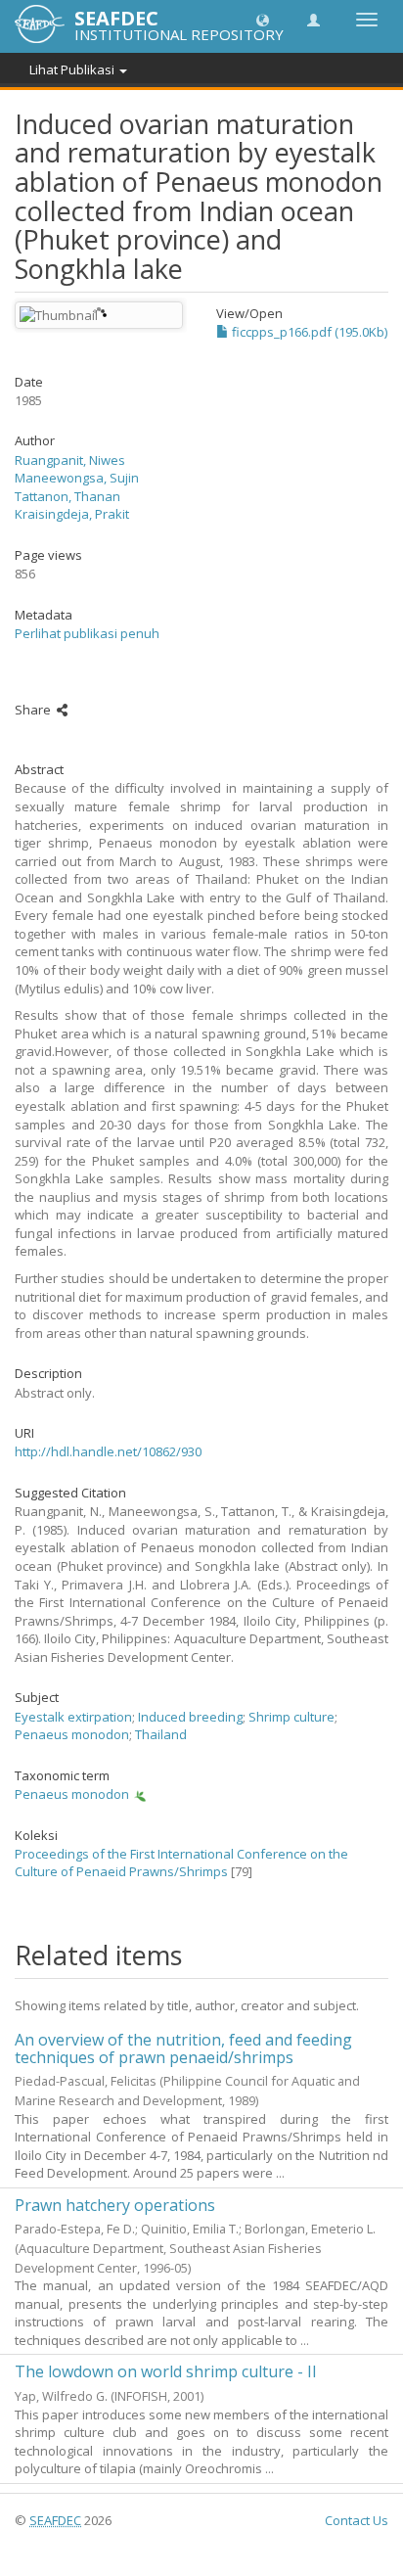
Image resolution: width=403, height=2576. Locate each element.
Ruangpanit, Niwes (70, 460)
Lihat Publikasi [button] (73, 69)
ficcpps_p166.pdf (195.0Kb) (308, 332)
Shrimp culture (291, 1717)
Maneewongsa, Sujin (77, 478)
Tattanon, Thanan (67, 496)
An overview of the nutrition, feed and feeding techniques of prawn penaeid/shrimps (183, 2048)
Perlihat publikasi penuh (87, 633)
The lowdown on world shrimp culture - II (166, 2371)
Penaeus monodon (72, 1734)
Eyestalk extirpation (73, 1717)
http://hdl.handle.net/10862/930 (108, 1451)
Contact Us (357, 2520)
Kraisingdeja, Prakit (72, 514)
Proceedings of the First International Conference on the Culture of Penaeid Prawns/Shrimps (181, 1863)
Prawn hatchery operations (115, 2205)
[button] (263, 19)
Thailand (161, 1734)
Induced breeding (190, 1717)
